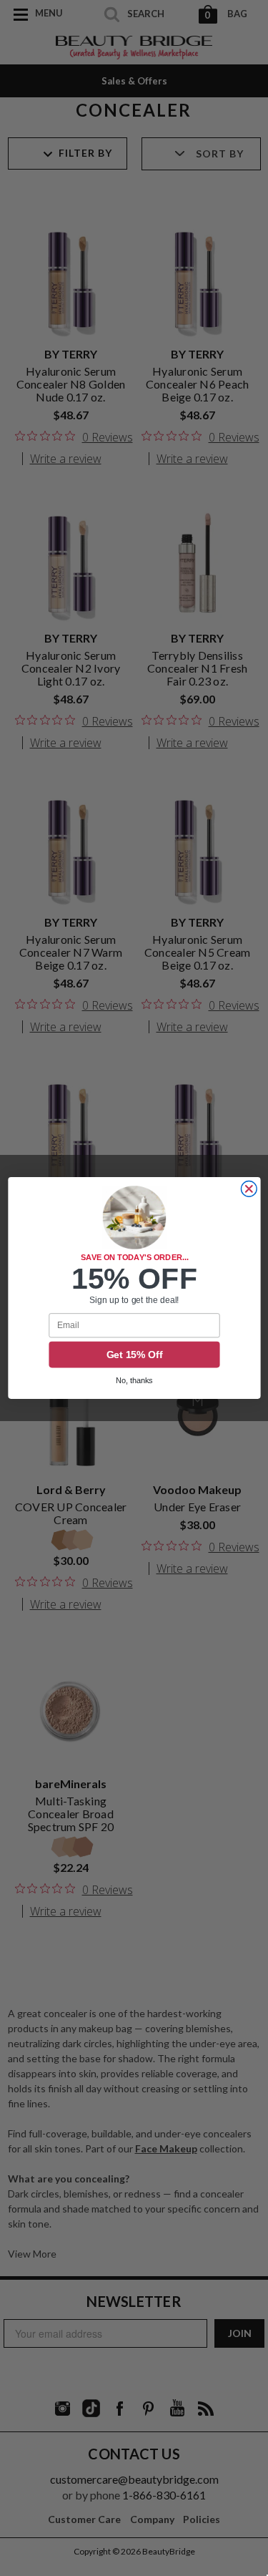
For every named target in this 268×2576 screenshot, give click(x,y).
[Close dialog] (249, 1189)
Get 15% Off (134, 1355)
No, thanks (134, 1381)
